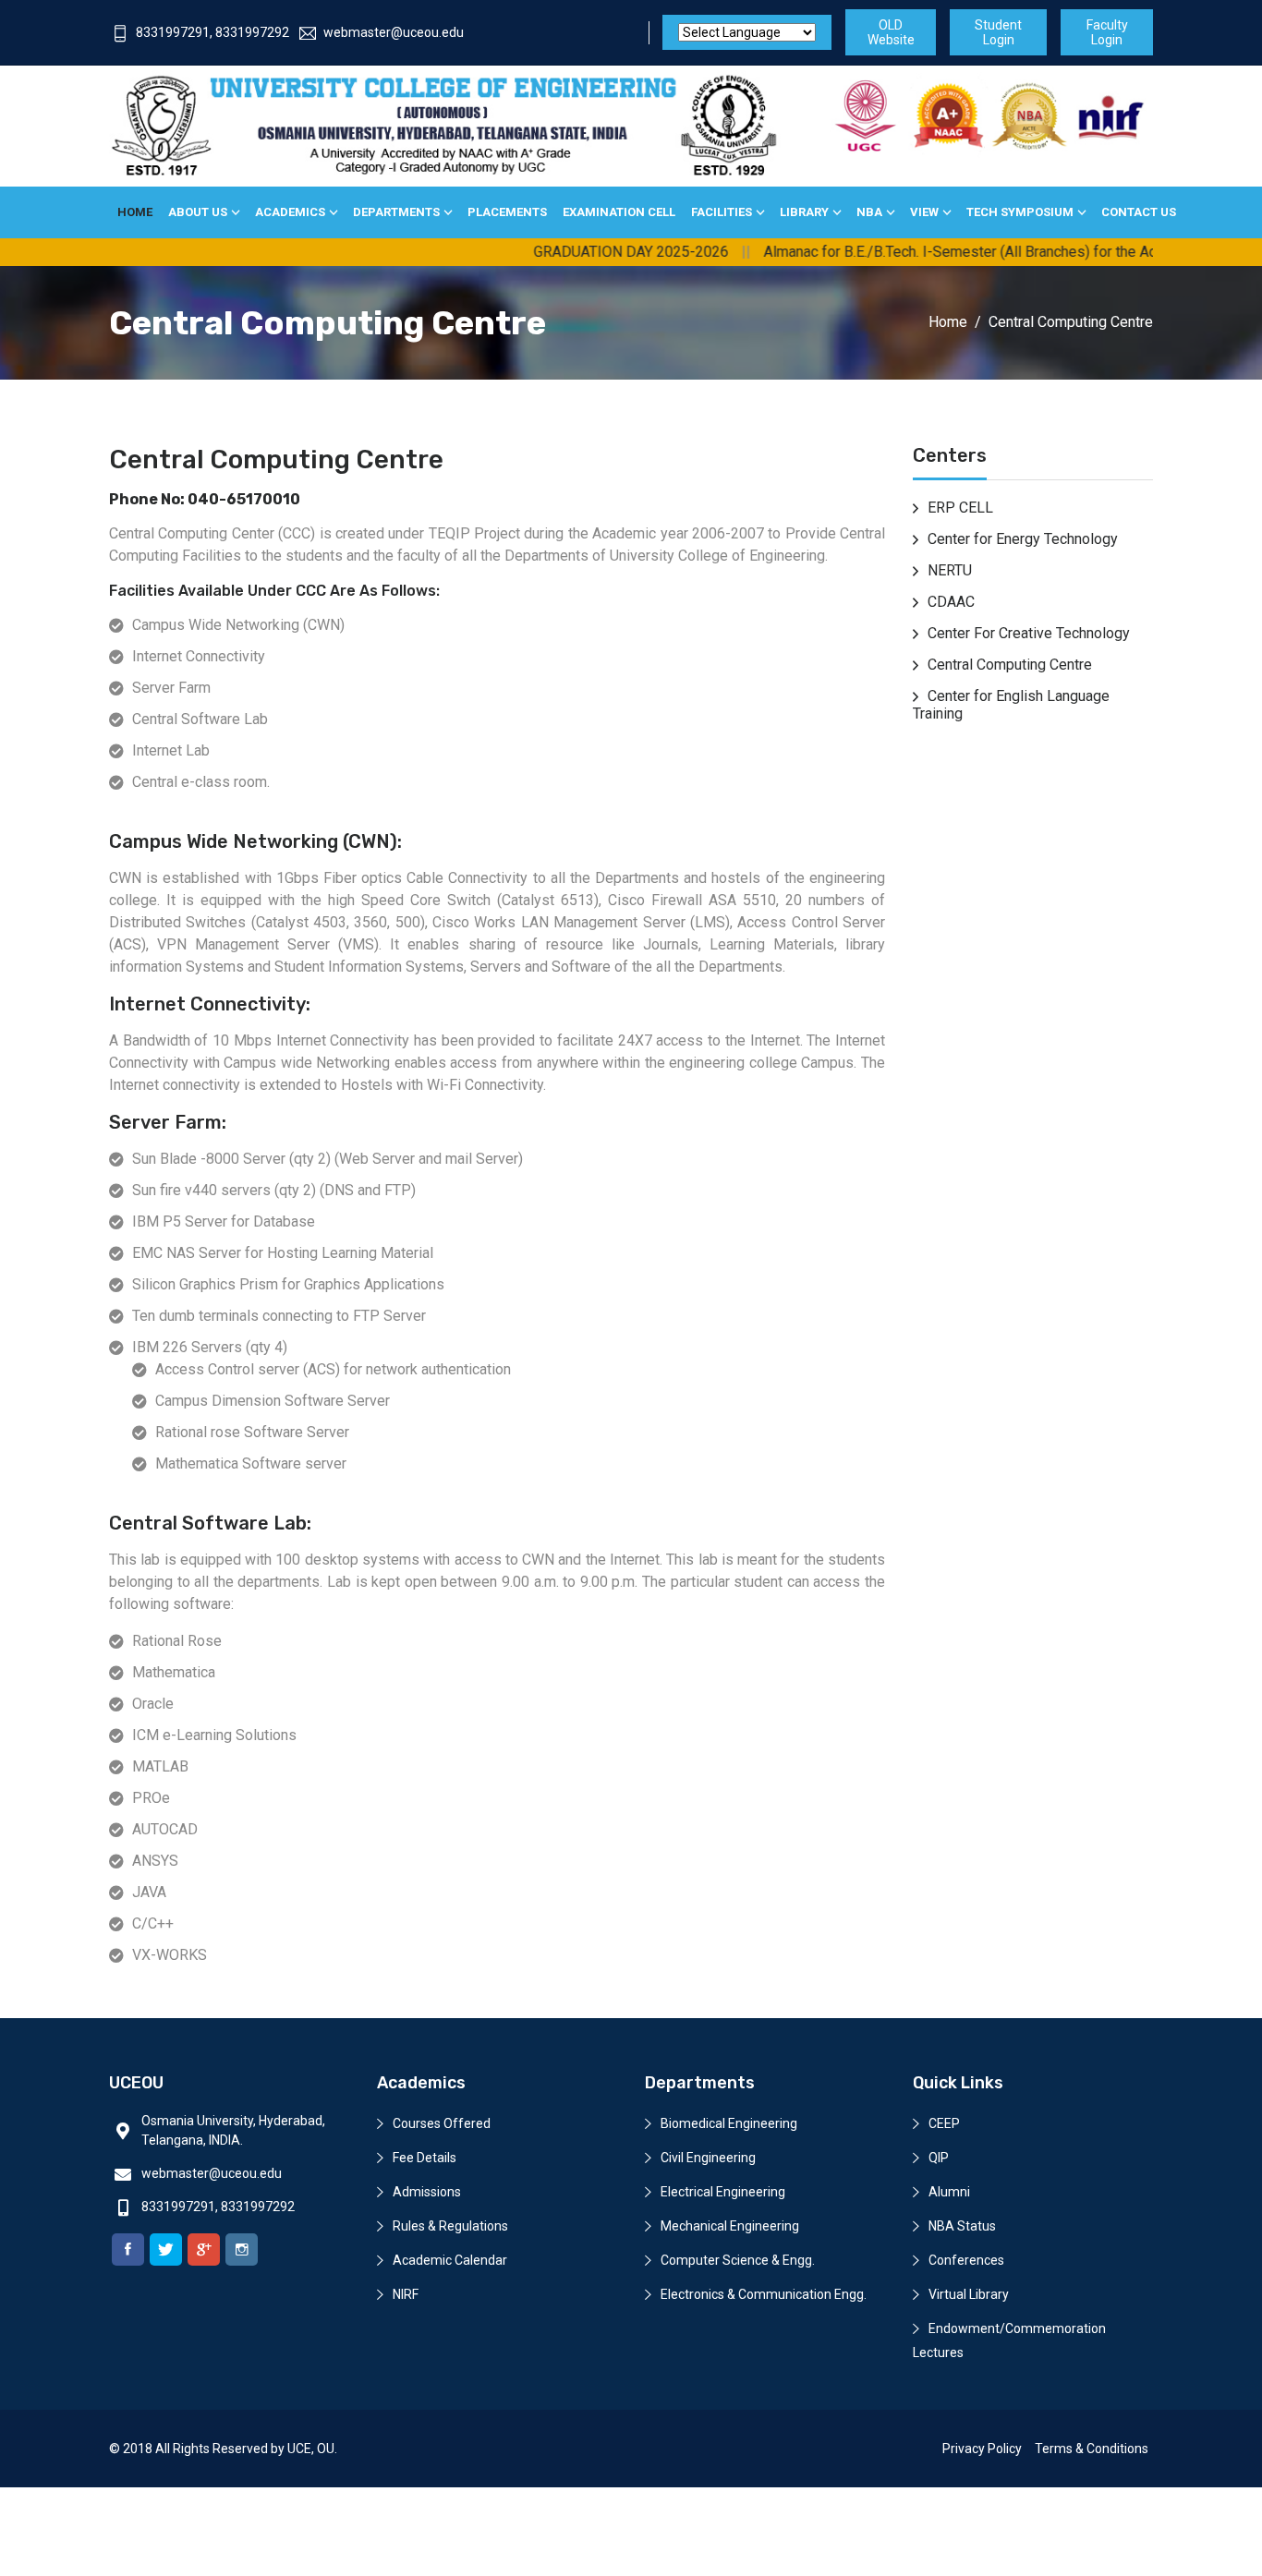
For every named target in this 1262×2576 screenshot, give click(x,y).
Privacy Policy (982, 2449)
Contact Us (1139, 212)
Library (804, 212)
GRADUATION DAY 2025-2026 (589, 252)
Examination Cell (619, 212)
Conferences (966, 2260)
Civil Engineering (708, 2158)
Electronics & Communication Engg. (764, 2294)
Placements (507, 212)
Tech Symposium (1020, 212)
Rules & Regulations (450, 2226)
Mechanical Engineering (730, 2226)
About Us (198, 212)
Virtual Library (969, 2294)
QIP (939, 2158)
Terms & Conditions (1092, 2449)
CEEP (944, 2123)
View (924, 212)
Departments (396, 212)
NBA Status (962, 2226)
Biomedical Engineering (729, 2123)
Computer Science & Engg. (738, 2260)
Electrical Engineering (723, 2192)
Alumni (949, 2192)
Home (135, 212)
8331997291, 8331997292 (212, 32)
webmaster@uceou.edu (394, 32)
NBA (869, 212)
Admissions (427, 2192)
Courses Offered (442, 2123)
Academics (290, 212)
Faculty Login (1107, 32)
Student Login (998, 32)
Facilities (722, 212)
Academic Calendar (450, 2260)
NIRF (406, 2294)
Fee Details (425, 2158)
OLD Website (891, 32)
